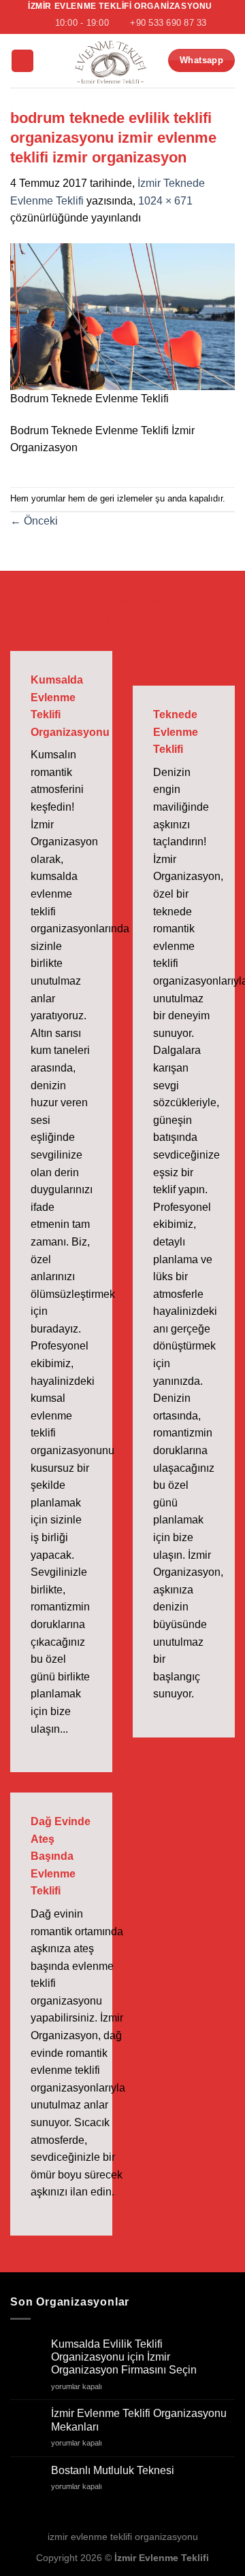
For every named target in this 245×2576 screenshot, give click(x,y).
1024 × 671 (165, 201)
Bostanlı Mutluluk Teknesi (113, 2470)
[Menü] (22, 61)
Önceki (34, 521)
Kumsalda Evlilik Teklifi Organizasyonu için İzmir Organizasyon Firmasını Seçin (124, 2357)
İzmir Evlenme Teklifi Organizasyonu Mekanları (139, 2420)
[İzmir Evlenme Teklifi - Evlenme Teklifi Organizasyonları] (110, 61)
